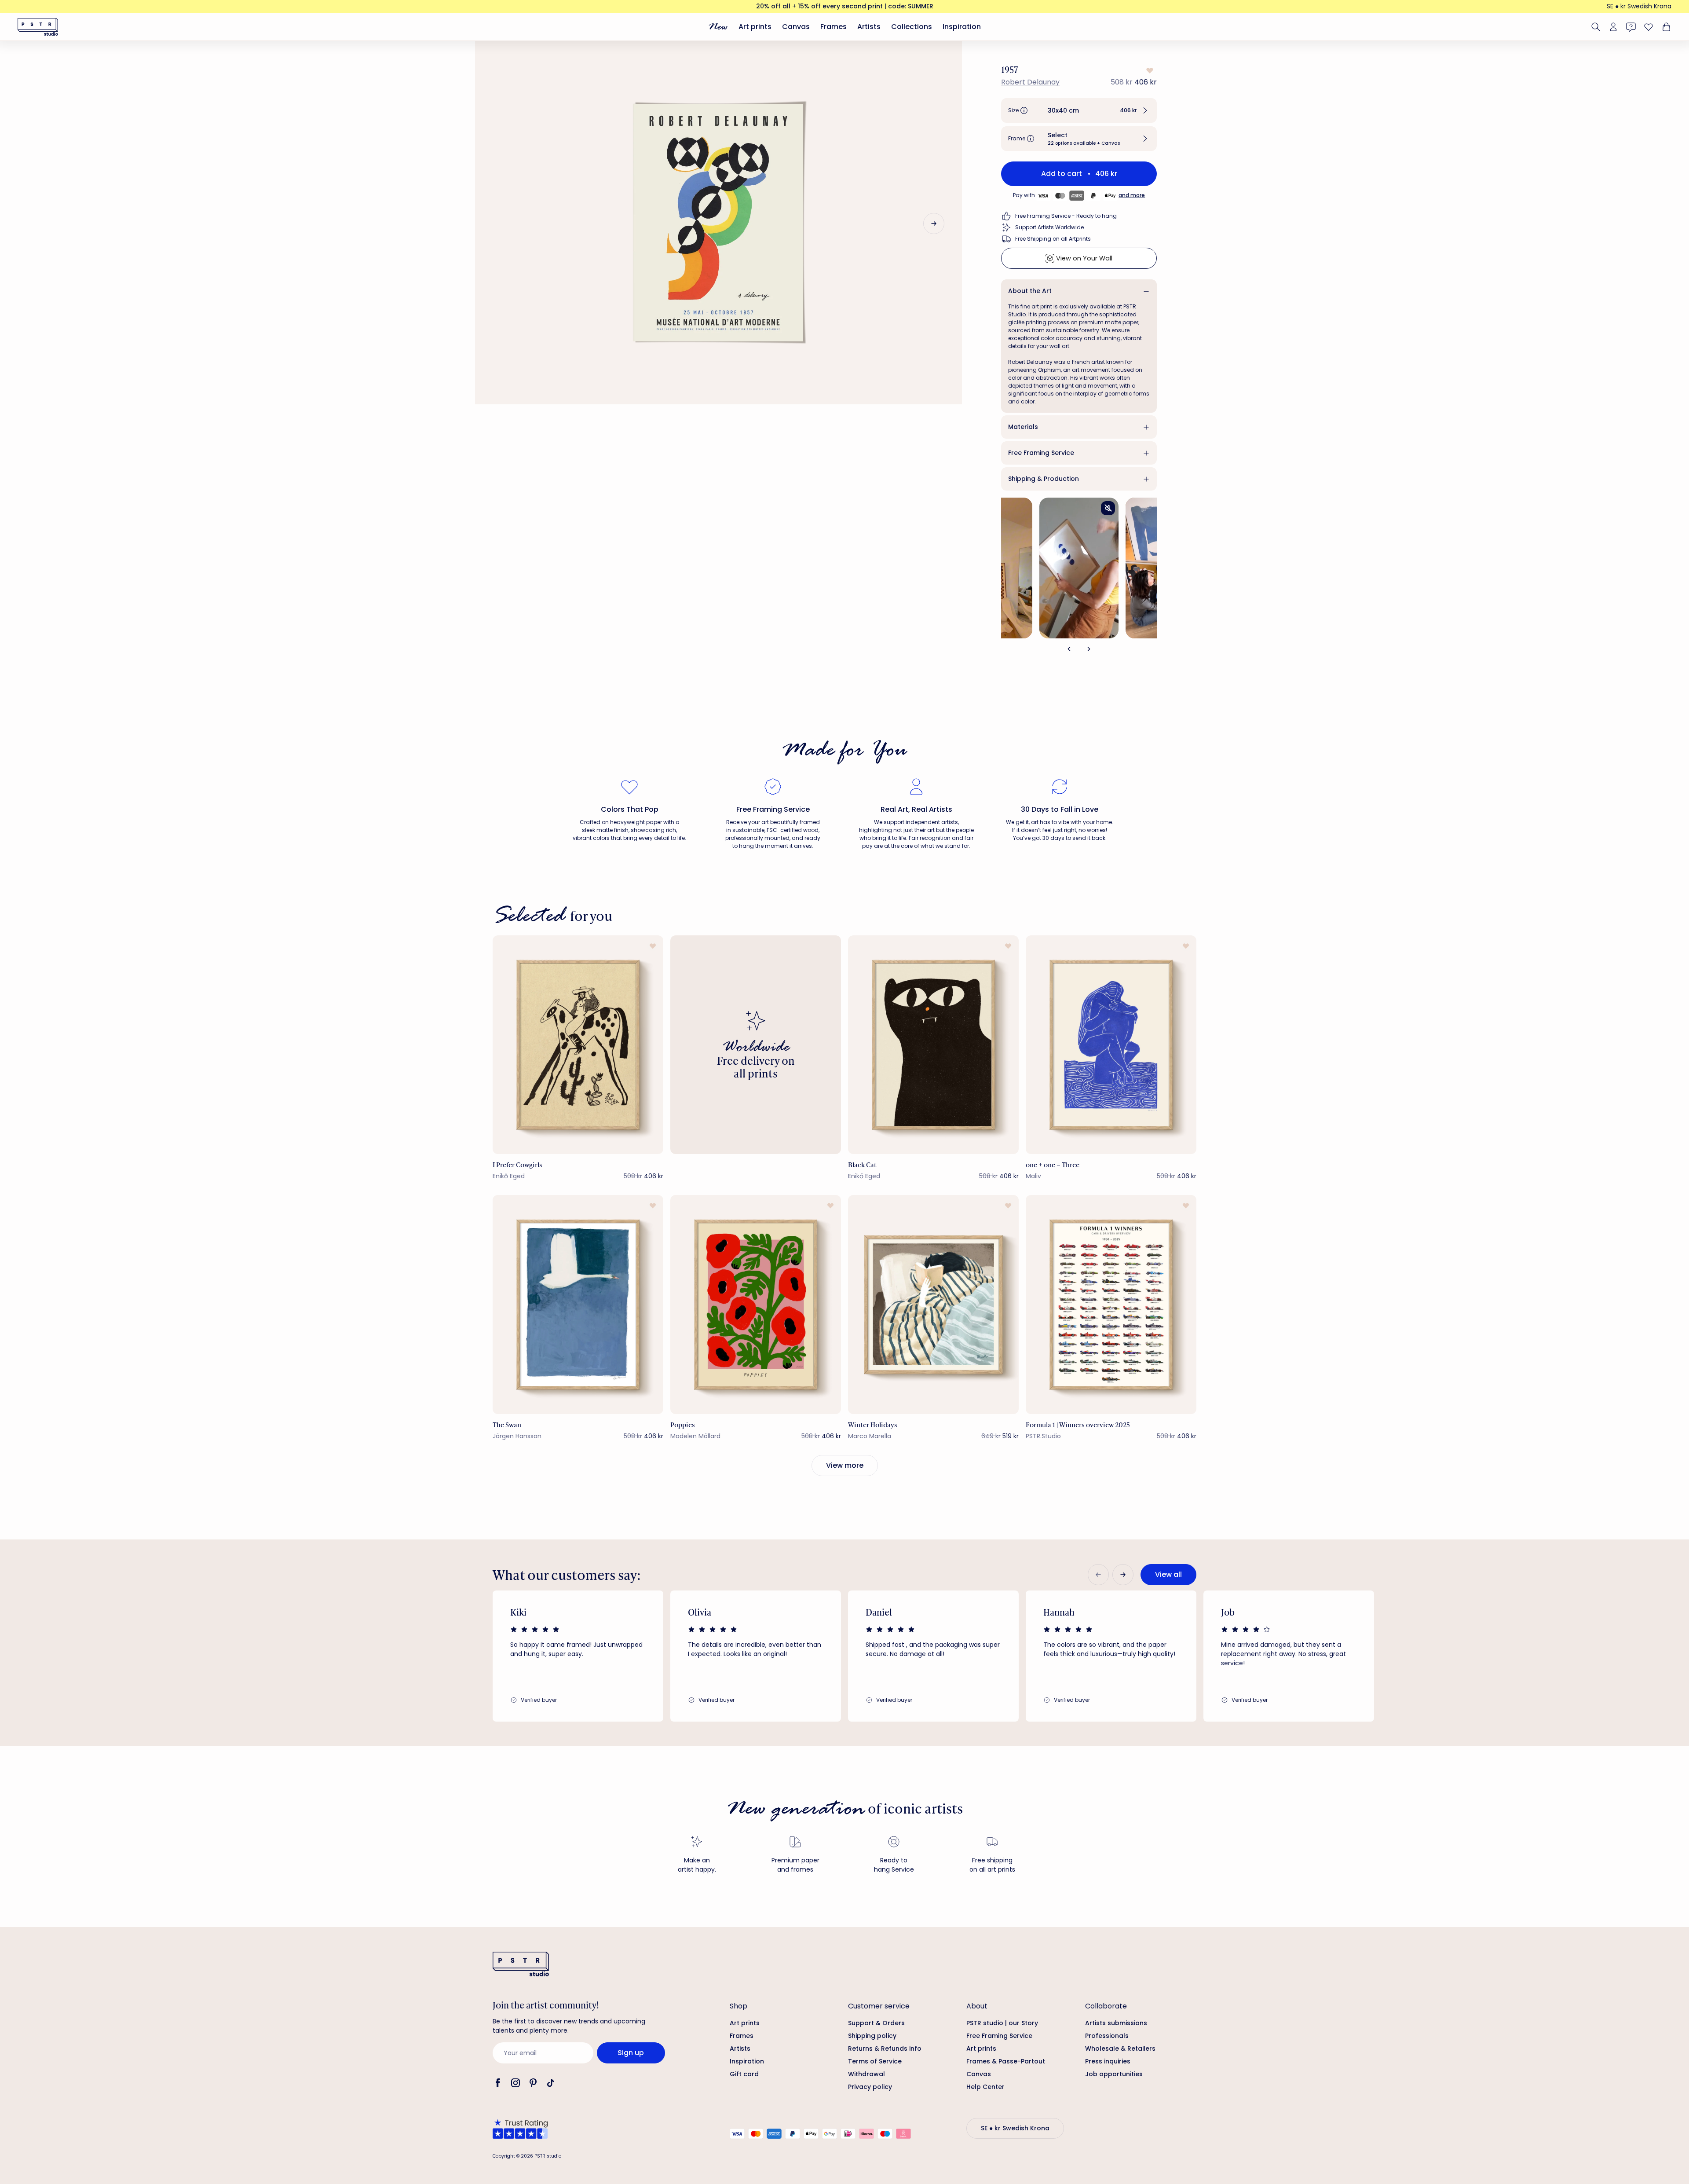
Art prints (755, 27)
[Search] (1596, 27)
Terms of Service (875, 2061)
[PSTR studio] (38, 27)
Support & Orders (876, 2023)
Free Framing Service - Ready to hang (1066, 216)
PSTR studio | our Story (1002, 2023)
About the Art (1030, 291)
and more (1132, 195)
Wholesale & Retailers (1120, 2048)
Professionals (1107, 2036)
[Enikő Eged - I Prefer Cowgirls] (578, 1045)
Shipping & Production (1044, 479)
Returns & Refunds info (885, 2048)
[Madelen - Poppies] (756, 1304)
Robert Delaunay (1030, 82)
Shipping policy (872, 2036)
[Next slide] (934, 224)
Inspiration (962, 27)
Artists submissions (1116, 2023)
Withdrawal (866, 2074)
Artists (869, 27)
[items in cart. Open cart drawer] (1665, 27)
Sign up (631, 2053)
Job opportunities (1114, 2074)
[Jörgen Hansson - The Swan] (578, 1304)
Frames (834, 27)
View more (845, 1465)
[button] (1079, 110)
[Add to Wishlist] (1149, 70)
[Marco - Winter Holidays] (933, 1304)
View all (1168, 1574)
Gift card (744, 2074)
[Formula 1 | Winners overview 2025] (1111, 1304)
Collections (912, 27)
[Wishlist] (1649, 27)
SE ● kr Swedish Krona (1639, 6)
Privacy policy (870, 2087)
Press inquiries (1108, 2061)
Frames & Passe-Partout (1006, 2061)
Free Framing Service (1041, 453)
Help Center (985, 2087)
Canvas (796, 27)
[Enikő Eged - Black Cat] (933, 1045)
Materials (1023, 427)
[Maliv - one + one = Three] (1111, 1045)
